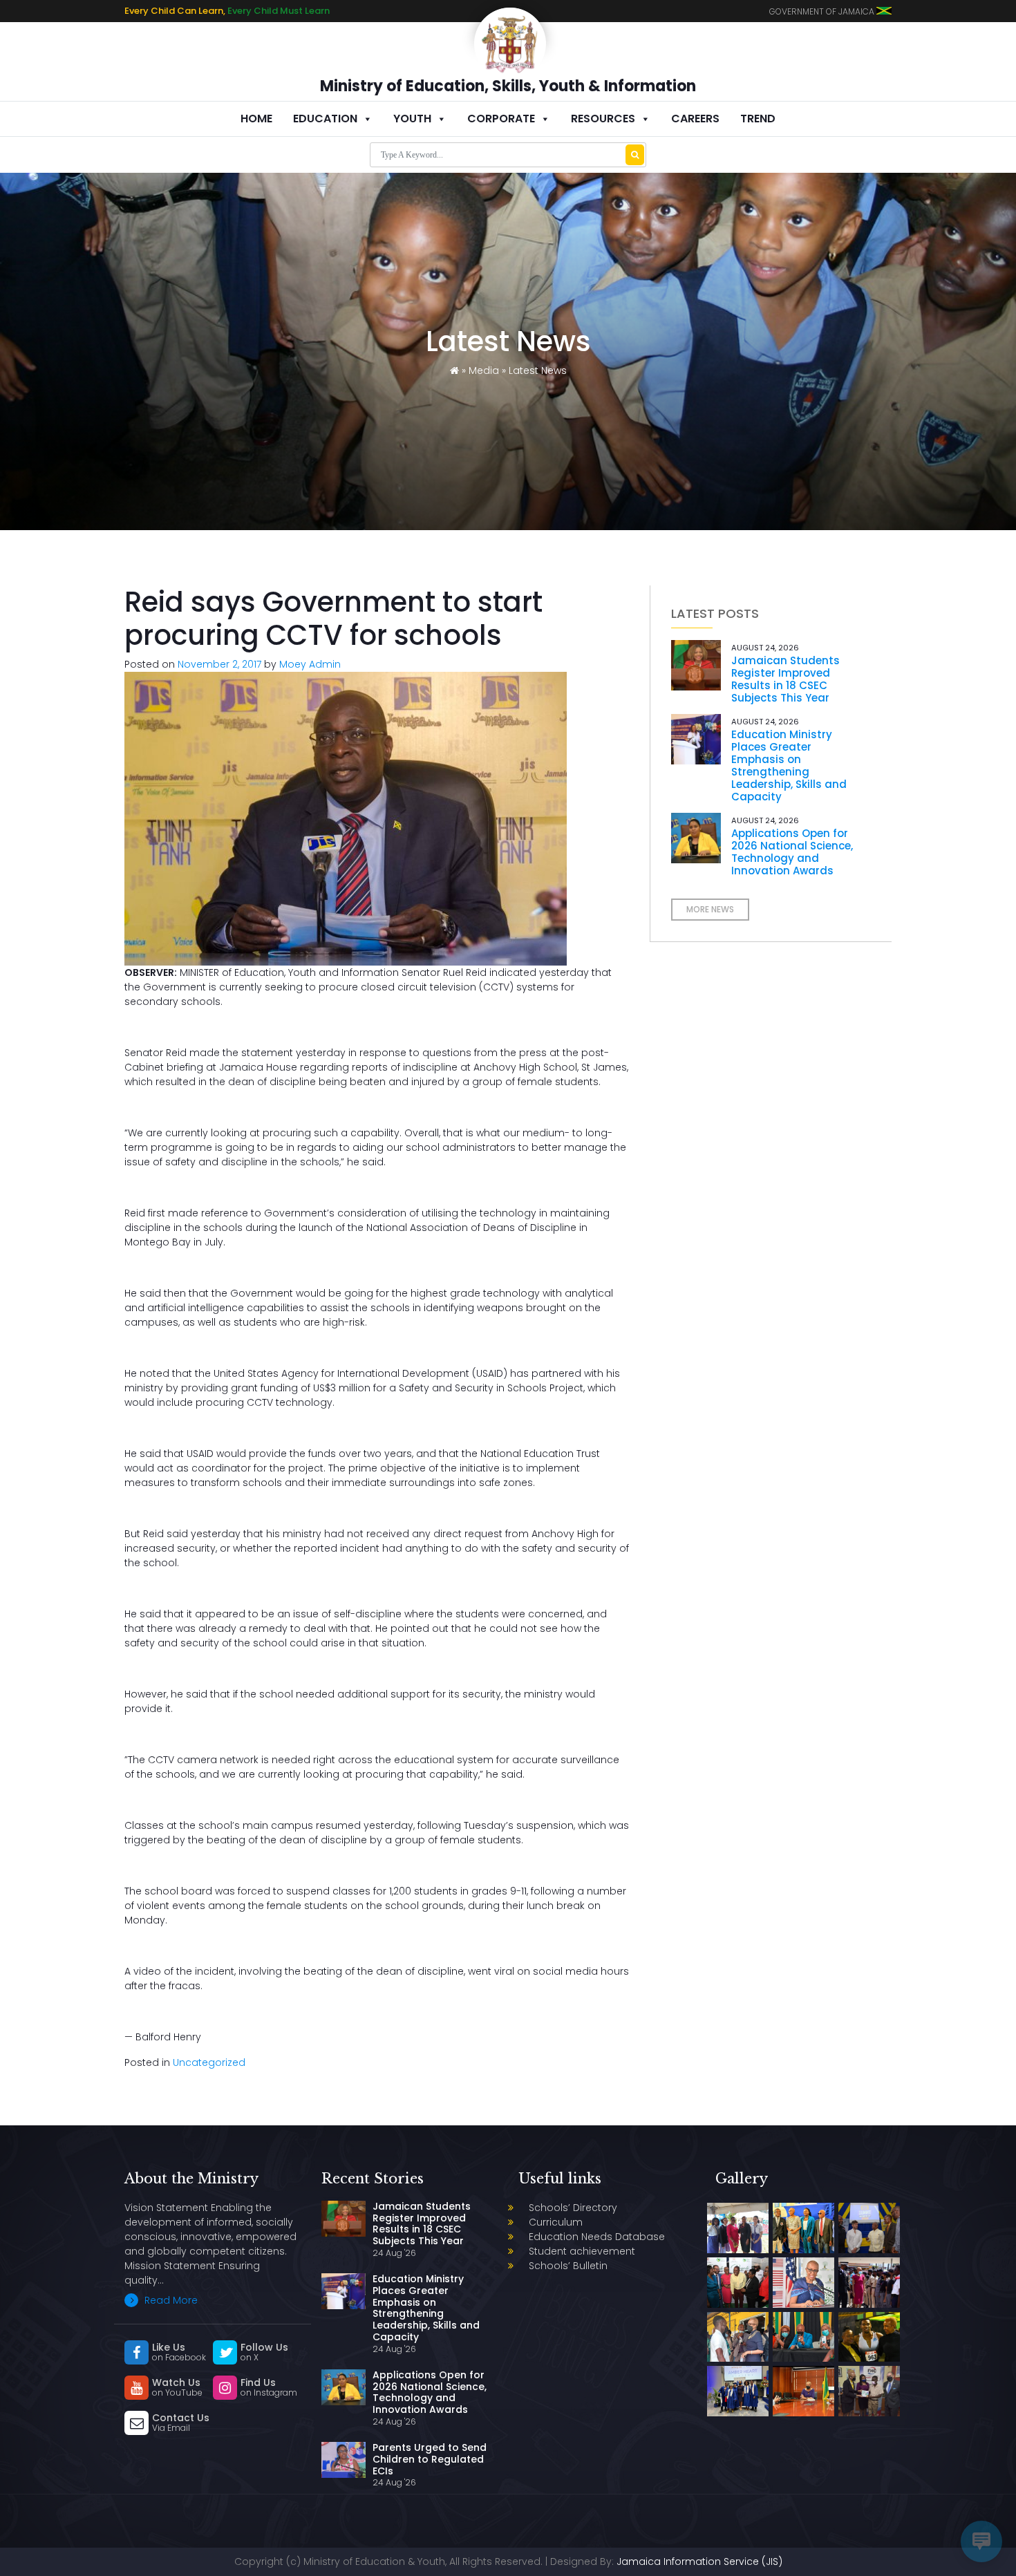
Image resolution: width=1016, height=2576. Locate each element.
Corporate (501, 119)
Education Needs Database (597, 2237)
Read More (170, 2300)
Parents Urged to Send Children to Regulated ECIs (430, 2459)
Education (325, 119)
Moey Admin (310, 664)
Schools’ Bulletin (568, 2266)
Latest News (538, 370)
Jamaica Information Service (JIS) (699, 2561)
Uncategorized (209, 2062)
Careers (695, 119)
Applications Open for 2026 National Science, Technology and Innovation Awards (792, 852)
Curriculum (556, 2222)
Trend (758, 119)
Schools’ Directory (573, 2208)
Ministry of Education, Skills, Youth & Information (508, 86)
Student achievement (582, 2251)
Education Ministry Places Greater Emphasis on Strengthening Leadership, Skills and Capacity (789, 765)
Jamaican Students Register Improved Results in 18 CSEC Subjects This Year (785, 679)
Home (256, 119)
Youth (412, 119)
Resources (603, 119)
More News (710, 909)
